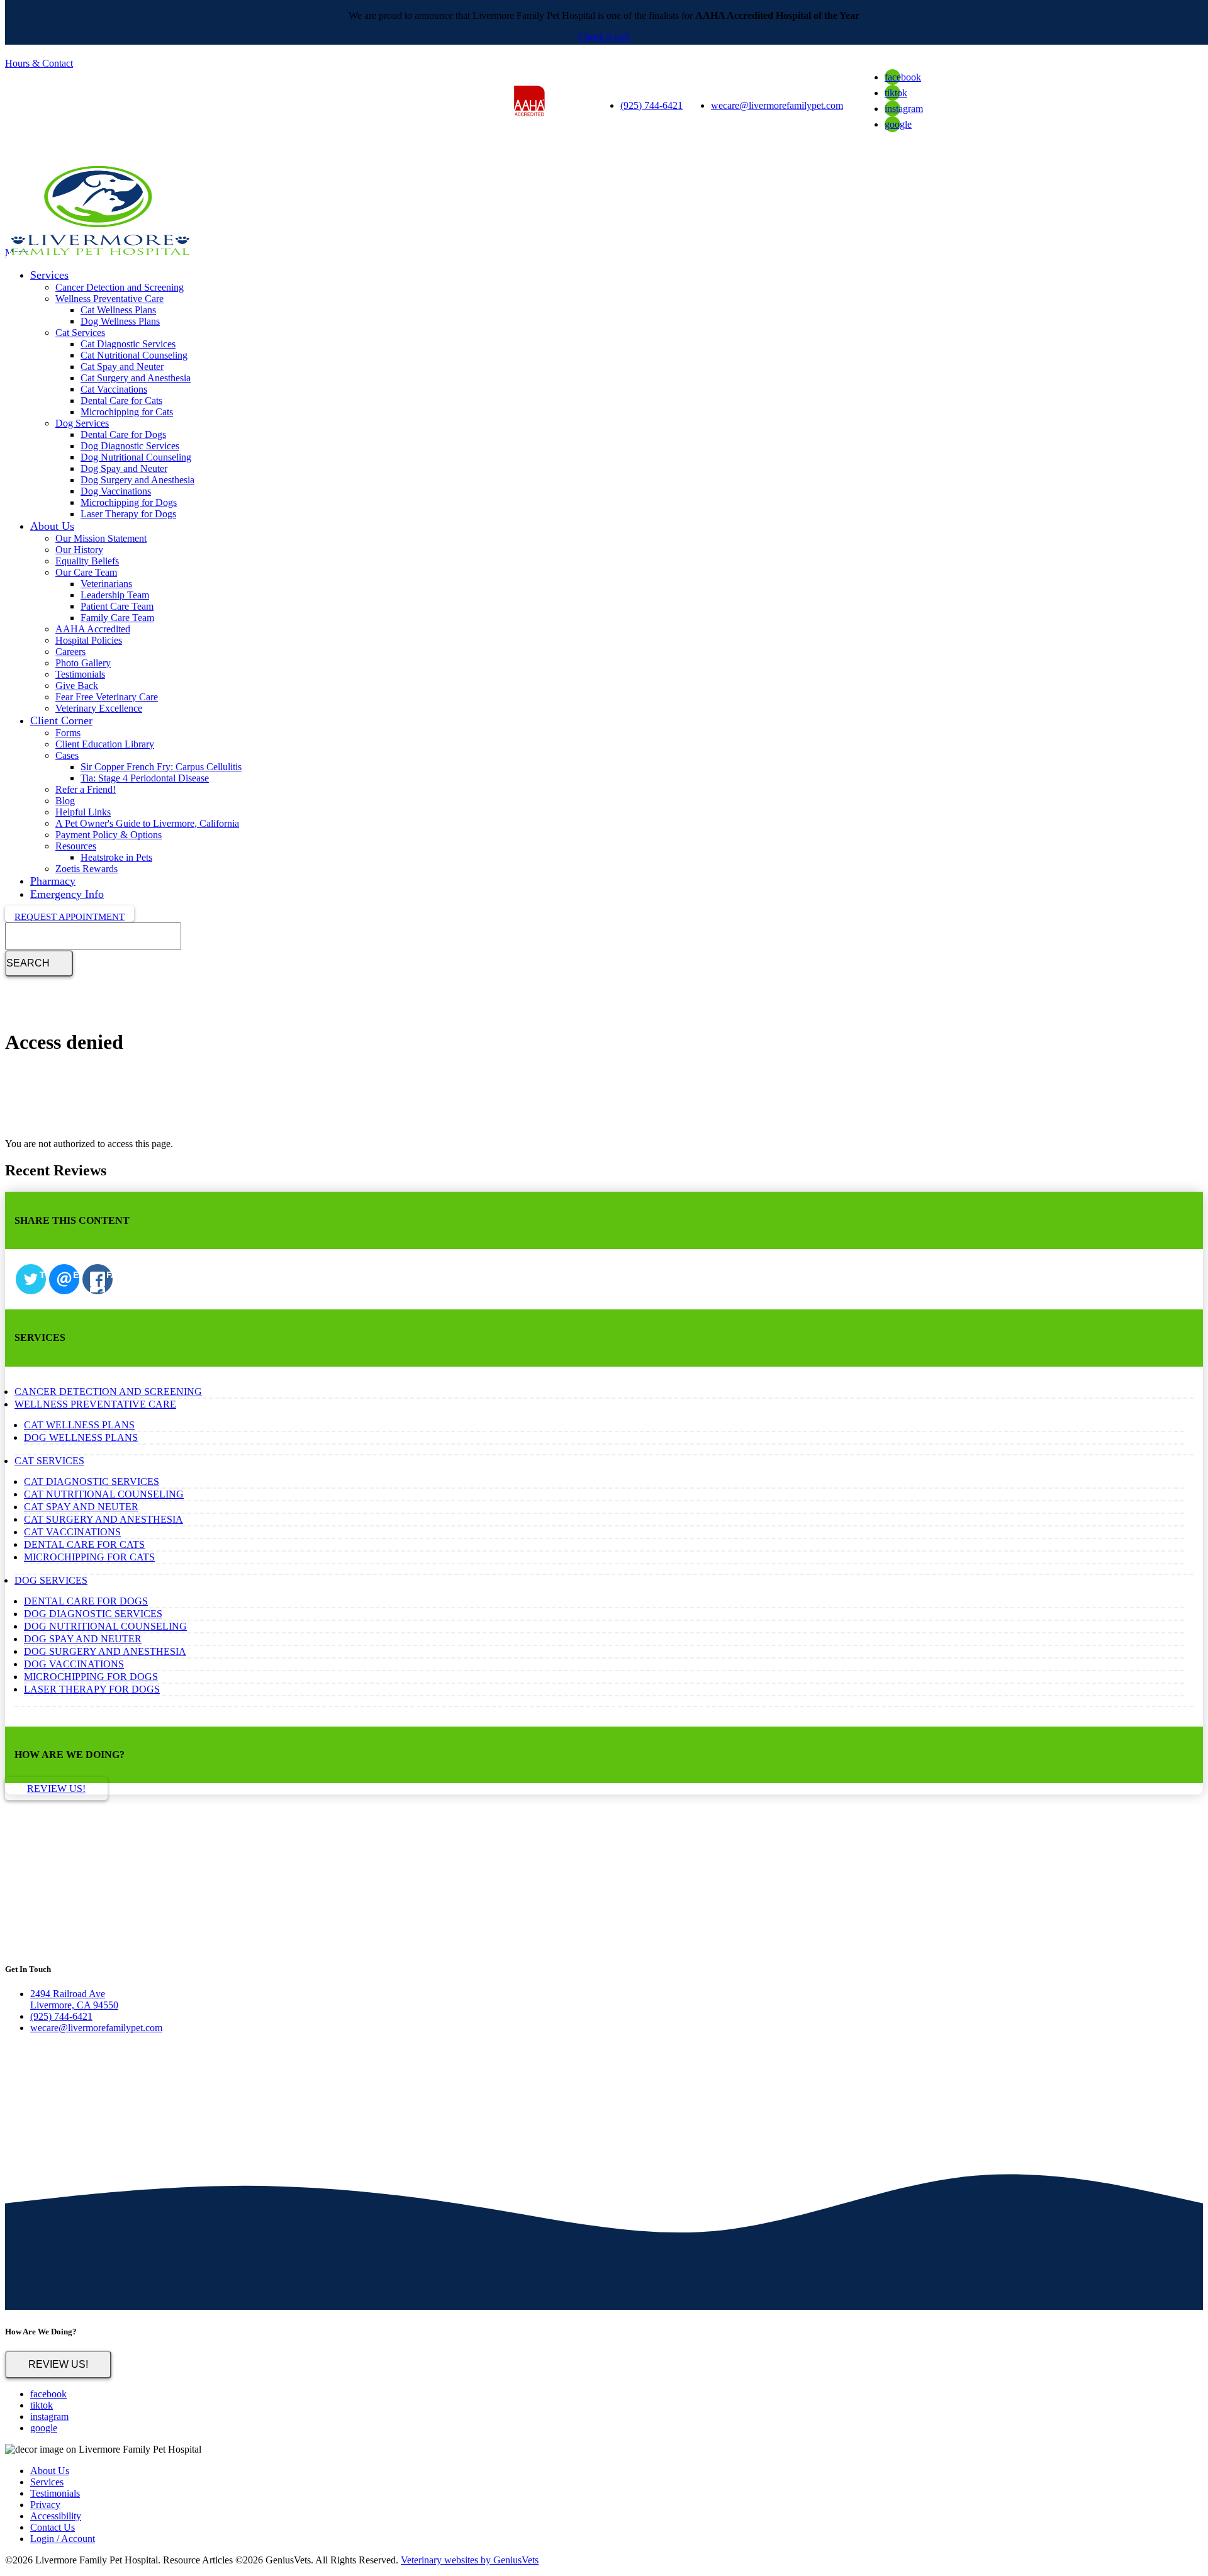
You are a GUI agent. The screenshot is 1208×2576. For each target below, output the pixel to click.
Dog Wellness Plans (120, 321)
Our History (79, 550)
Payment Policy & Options (109, 835)
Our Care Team (86, 572)
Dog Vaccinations (116, 491)
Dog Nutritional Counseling (136, 457)
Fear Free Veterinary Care (107, 697)
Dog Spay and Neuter (124, 468)
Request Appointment (70, 917)
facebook (903, 77)
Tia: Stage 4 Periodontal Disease (145, 778)
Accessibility (56, 2516)
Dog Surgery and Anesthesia (137, 480)
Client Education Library (105, 744)
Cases (67, 755)
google (898, 124)
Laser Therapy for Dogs (128, 514)
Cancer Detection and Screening (120, 287)
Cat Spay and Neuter (122, 367)
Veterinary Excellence (99, 708)
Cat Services (80, 333)
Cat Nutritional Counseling (134, 355)
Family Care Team (117, 618)
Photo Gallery (83, 663)
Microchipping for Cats (127, 412)
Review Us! (58, 2364)
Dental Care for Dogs (123, 434)
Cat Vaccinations (114, 389)
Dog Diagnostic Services (130, 446)
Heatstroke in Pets (116, 857)
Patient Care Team (117, 606)
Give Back (77, 686)
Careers (70, 652)
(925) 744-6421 (652, 105)
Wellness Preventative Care (109, 299)
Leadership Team (115, 595)
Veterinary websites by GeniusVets (470, 2560)
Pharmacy (53, 881)
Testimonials (80, 674)
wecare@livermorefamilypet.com (777, 105)
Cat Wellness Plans (118, 310)
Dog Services (82, 423)
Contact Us (53, 2527)
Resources (76, 846)
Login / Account (63, 2539)
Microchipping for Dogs (129, 502)
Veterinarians (106, 584)
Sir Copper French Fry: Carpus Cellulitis (161, 767)
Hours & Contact (39, 63)
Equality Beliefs (87, 561)
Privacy (45, 2505)
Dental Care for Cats (121, 400)
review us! (56, 1789)
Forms (68, 733)
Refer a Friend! (86, 789)
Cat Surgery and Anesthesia (136, 378)
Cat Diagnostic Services (128, 344)
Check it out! (604, 37)
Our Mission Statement (101, 538)
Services (49, 275)
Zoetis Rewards (87, 869)
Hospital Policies (89, 640)
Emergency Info (67, 894)
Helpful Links (83, 812)
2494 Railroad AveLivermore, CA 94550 (74, 1999)
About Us (52, 526)
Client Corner (61, 720)
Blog (65, 801)
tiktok (896, 93)
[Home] (99, 257)
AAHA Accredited (93, 629)
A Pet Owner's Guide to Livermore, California (147, 823)
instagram (904, 109)
